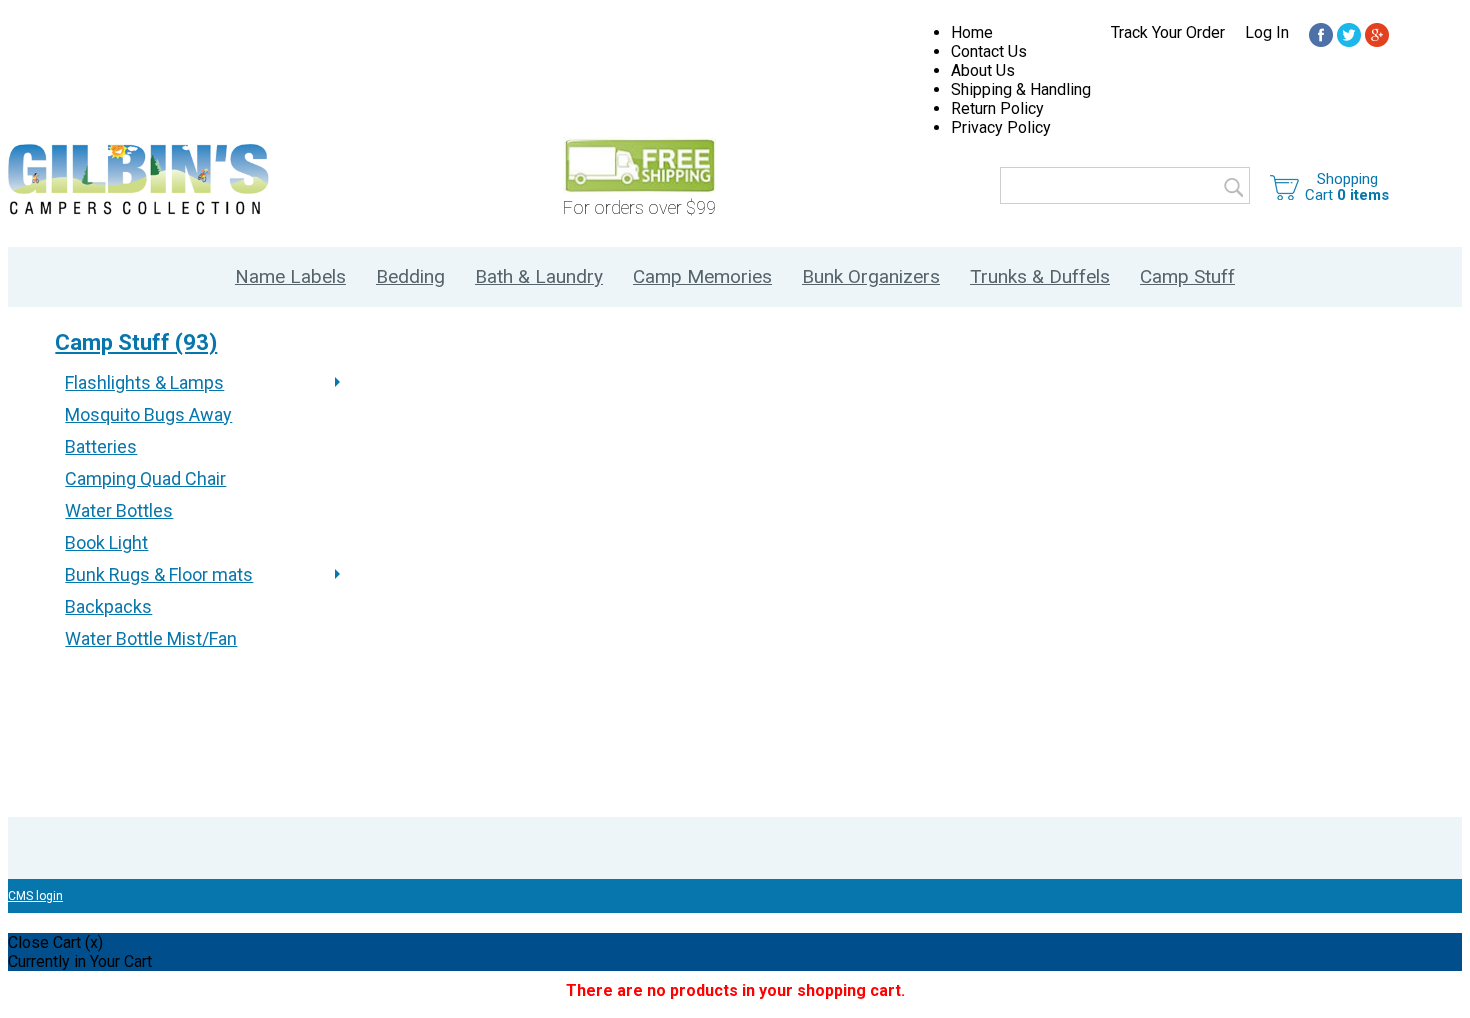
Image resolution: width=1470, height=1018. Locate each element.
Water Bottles (119, 510)
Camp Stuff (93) (136, 342)
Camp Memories (702, 276)
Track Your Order (1168, 32)
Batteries (101, 446)
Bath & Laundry (539, 276)
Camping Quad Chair (145, 478)
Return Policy (997, 108)
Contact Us (989, 51)
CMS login (35, 896)
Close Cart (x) (55, 942)
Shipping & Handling (1021, 89)
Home (972, 32)
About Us (983, 70)
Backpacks (108, 606)
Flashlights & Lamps (144, 382)
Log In (1267, 32)
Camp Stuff (1187, 276)
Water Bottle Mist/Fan (151, 638)
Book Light (106, 542)
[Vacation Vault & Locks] (1321, 37)
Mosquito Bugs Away (148, 414)
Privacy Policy (1001, 127)
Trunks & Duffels (1040, 276)
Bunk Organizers (871, 276)
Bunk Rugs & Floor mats (159, 574)
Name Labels (290, 276)
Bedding (410, 276)
